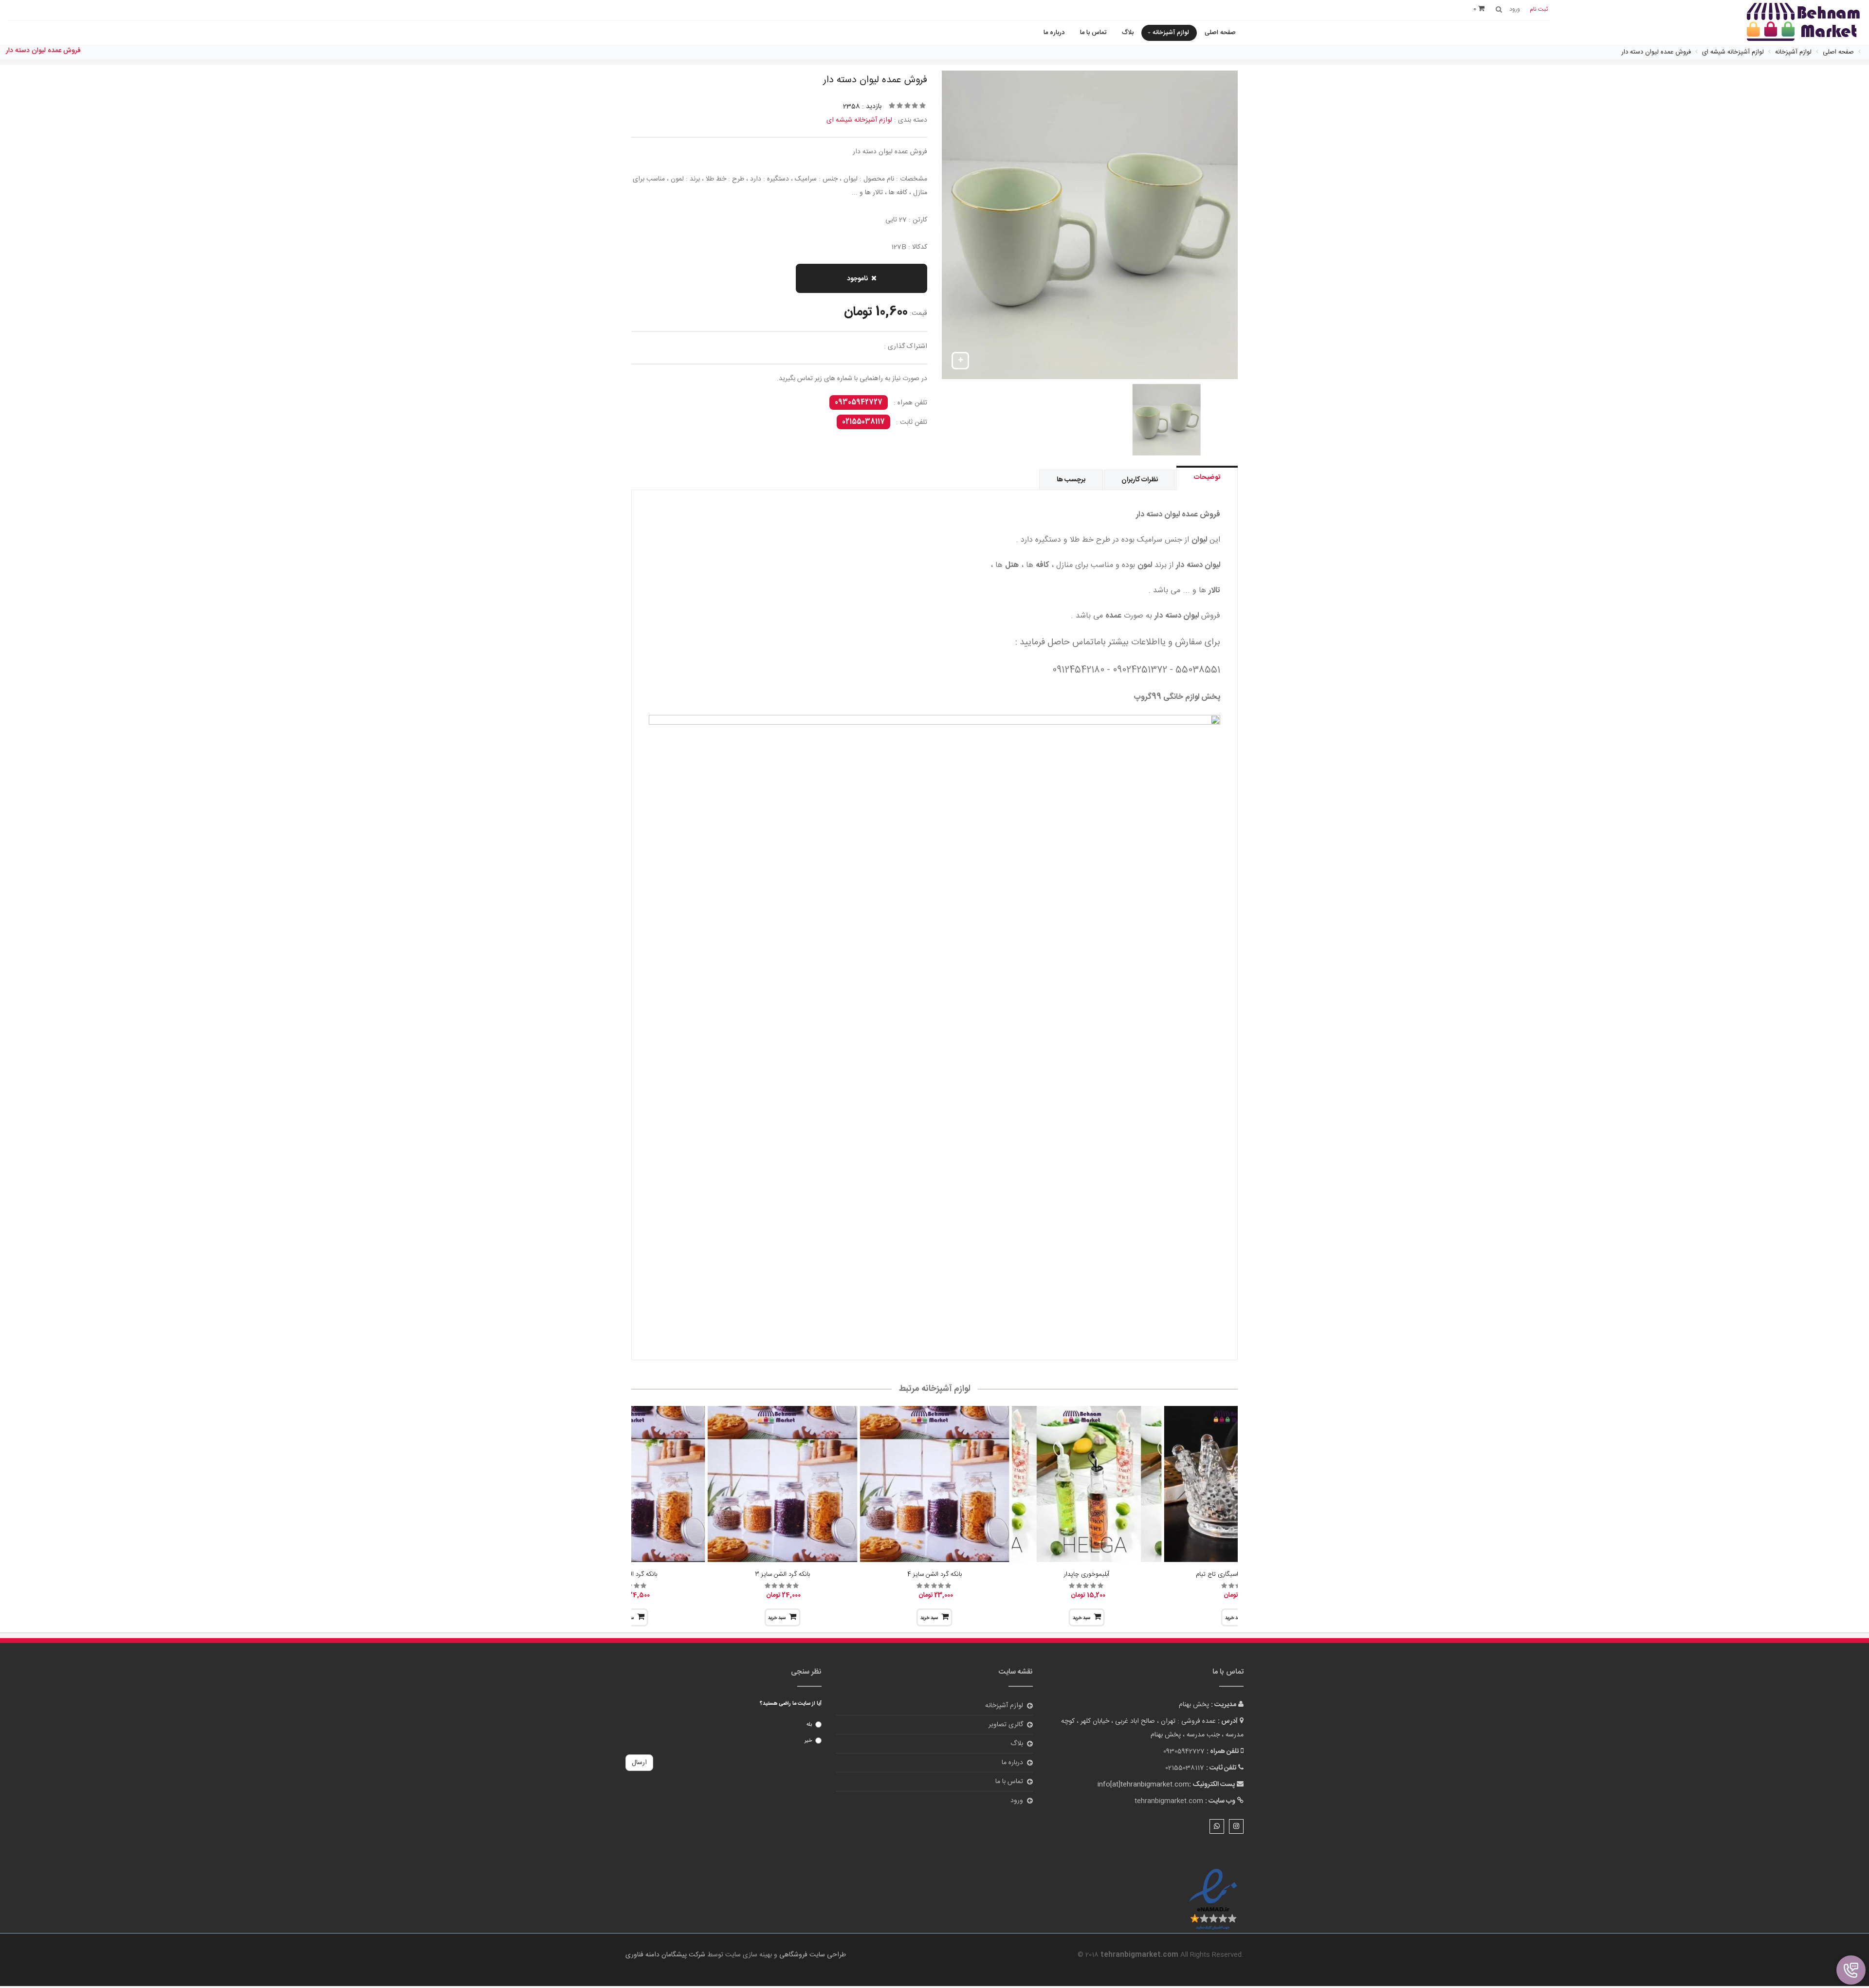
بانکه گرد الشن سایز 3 (782, 1574)
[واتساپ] (1217, 1826)
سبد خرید (1081, 1618)
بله (809, 1725)
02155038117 (863, 422)
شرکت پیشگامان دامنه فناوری (665, 1955)
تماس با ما (1093, 33)
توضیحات (1207, 477)
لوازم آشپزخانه (1171, 33)
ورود (1017, 1801)
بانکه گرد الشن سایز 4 (934, 1574)
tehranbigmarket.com (1169, 1801)
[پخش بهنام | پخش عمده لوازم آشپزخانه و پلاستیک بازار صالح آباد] (1803, 23)
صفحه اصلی (1220, 33)
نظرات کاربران (1140, 480)
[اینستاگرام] (1236, 1826)
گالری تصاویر (1006, 1725)
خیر (808, 1741)
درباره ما (1054, 33)
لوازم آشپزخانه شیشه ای (859, 120)
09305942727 (859, 402)
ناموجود (857, 279)
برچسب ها (1071, 480)
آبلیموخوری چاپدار (1087, 1574)
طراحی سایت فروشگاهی (812, 1955)
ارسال (639, 1763)
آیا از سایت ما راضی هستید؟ (791, 1704)
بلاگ (1128, 33)
